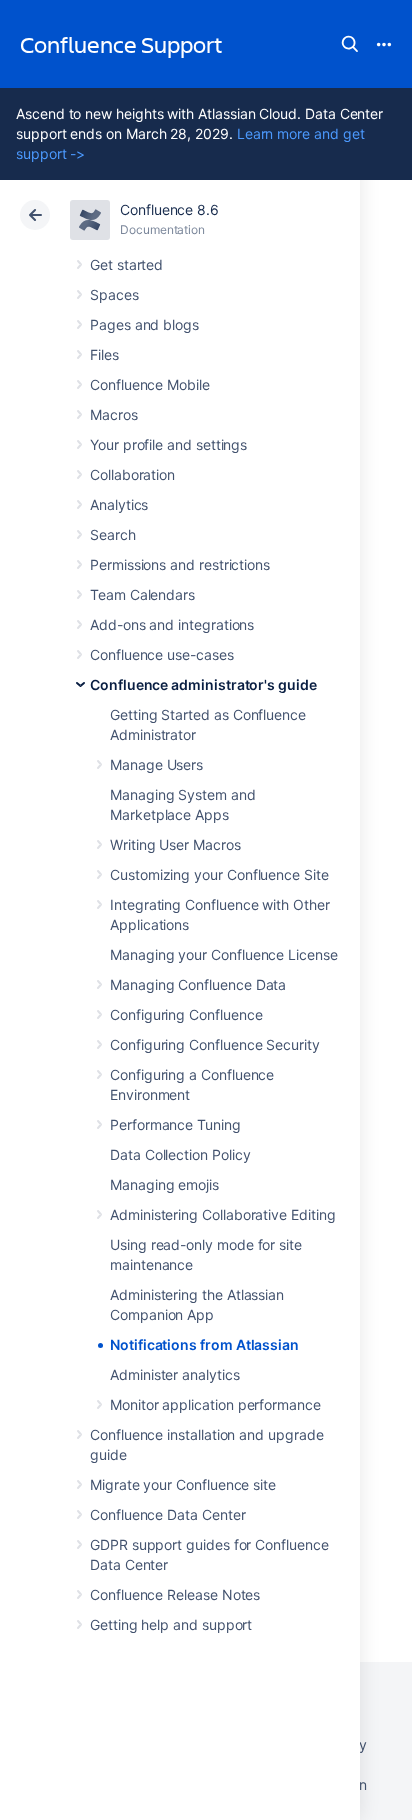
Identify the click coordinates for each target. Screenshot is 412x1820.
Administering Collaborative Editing (223, 1214)
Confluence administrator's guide (203, 684)
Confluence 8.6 (169, 209)
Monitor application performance (215, 1404)
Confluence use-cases (162, 654)
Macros (114, 414)
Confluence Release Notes (175, 1594)
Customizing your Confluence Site (219, 874)
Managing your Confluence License (224, 954)
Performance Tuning (175, 1124)
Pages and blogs (144, 324)
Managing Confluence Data (198, 984)
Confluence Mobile (150, 384)
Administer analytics (175, 1374)
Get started (126, 264)
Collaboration (132, 474)
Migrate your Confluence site (183, 1484)
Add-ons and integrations (172, 624)
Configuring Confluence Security (215, 1044)
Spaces (114, 294)
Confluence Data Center (167, 1514)
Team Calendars (142, 594)
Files (104, 354)
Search (350, 44)
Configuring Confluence (186, 1014)
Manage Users (156, 764)
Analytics (119, 504)
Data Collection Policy (180, 1154)
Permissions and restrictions (180, 564)
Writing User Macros (175, 844)
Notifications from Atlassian (204, 1344)
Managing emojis (164, 1184)
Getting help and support (171, 1624)
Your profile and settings (168, 444)
